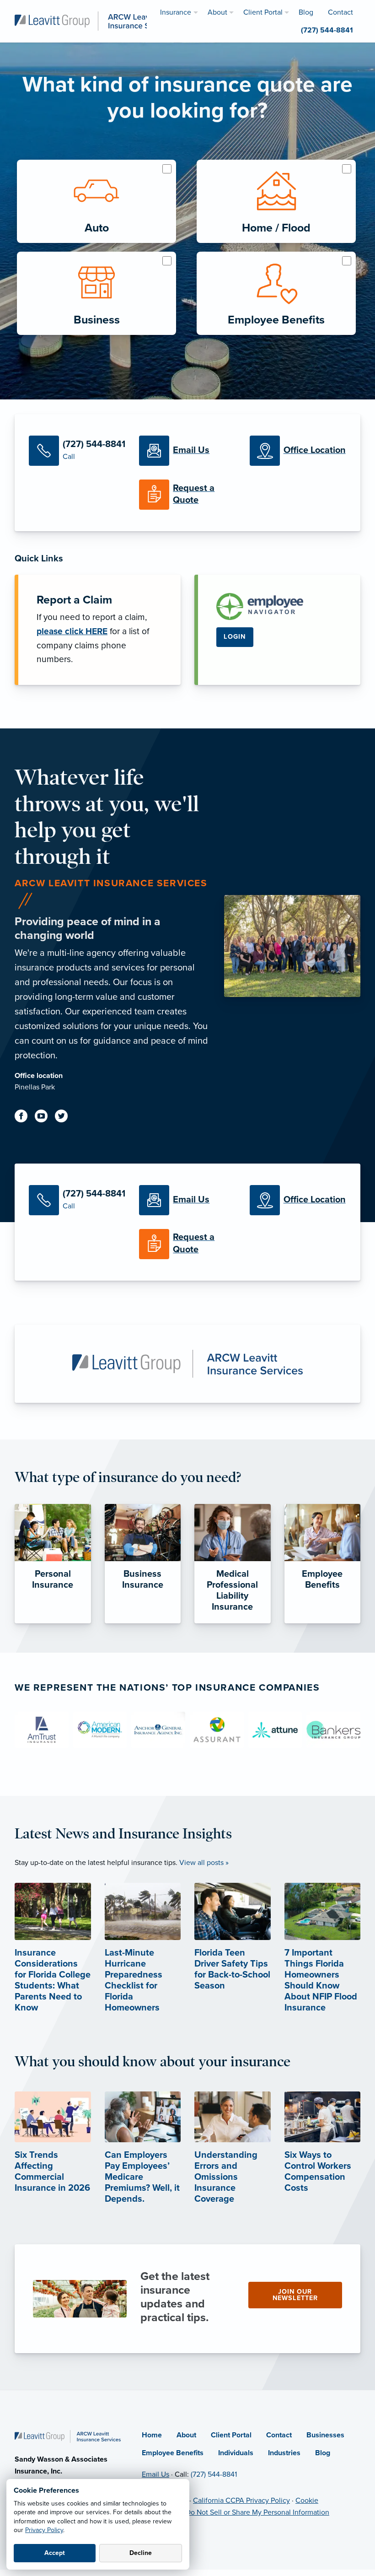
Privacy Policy (44, 2530)
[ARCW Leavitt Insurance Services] (94, 21)
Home (152, 2435)
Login (235, 637)
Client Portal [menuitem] (263, 12)
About (186, 2435)
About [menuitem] (217, 12)
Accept (55, 2553)
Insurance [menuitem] (176, 12)
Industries (284, 2453)
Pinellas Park (35, 1087)
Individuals (236, 2453)
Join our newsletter (295, 2295)
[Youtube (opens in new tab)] (45, 1118)
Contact (279, 2435)
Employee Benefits (173, 2453)
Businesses (325, 2435)
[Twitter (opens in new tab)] (65, 1118)
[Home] (68, 2436)
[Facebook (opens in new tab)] (25, 1118)
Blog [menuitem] (306, 12)
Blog (323, 2453)
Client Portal (231, 2435)
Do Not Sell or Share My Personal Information (257, 2512)
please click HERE (72, 631)
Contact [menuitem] (340, 12)
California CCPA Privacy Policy (241, 2501)
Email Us (155, 2474)
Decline (141, 2553)
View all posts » (204, 1863)
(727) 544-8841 (214, 2474)
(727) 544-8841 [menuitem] (327, 30)
